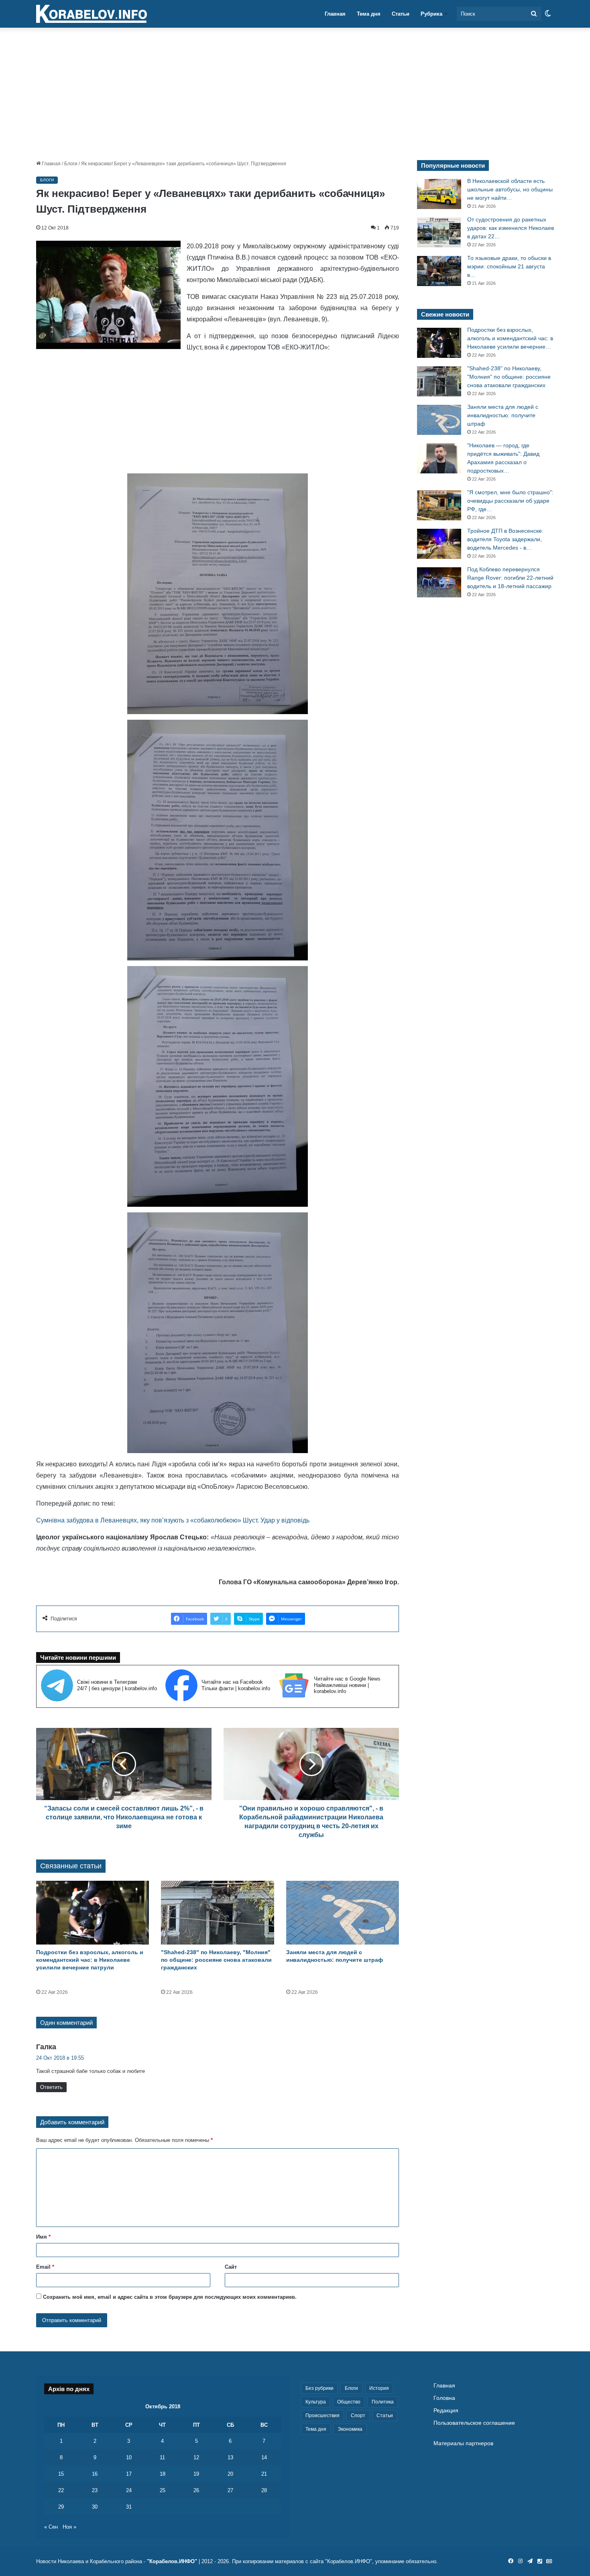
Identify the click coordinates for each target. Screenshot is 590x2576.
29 (61, 2507)
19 (196, 2474)
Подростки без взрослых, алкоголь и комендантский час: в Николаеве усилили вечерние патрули (90, 1960)
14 (264, 2457)
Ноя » (69, 2527)
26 (196, 2490)
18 (163, 2474)
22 (61, 2490)
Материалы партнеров (463, 2443)
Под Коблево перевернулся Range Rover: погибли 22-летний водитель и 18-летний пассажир (510, 578)
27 (230, 2490)
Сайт (231, 2267)
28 (264, 2490)
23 (95, 2490)
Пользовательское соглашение (474, 2423)
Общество (349, 2402)
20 (230, 2474)
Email (45, 2267)
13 (230, 2457)
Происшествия (322, 2416)
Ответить (51, 2087)
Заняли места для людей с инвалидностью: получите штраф (503, 415)
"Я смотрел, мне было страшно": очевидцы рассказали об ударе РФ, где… (510, 501)
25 (163, 2490)
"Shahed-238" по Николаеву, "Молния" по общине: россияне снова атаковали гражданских (216, 1960)
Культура (316, 2402)
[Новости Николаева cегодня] (92, 14)
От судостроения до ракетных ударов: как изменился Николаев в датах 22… (511, 228)
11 (162, 2457)
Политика (383, 2402)
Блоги (71, 164)
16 (95, 2474)
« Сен (51, 2527)
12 (196, 2457)
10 (129, 2457)
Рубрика (431, 14)
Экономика (350, 2429)
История (379, 2388)
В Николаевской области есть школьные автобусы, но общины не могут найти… (510, 189)
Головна (444, 2398)
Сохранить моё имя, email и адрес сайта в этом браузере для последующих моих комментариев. (170, 2297)
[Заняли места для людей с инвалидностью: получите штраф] (343, 1913)
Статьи (401, 14)
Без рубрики (319, 2388)
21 (264, 2474)
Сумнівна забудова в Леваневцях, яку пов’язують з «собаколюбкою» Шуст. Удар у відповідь (173, 1520)
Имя (43, 2237)
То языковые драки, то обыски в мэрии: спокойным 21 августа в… (509, 266)
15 (61, 2474)
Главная (335, 14)
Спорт (358, 2416)
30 (95, 2507)
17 (129, 2474)
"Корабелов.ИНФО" (172, 2561)
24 (129, 2490)
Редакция (446, 2411)
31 (129, 2507)
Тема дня (369, 14)
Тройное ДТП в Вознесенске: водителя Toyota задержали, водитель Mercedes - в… (505, 539)
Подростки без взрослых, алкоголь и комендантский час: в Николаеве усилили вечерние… (510, 338)
